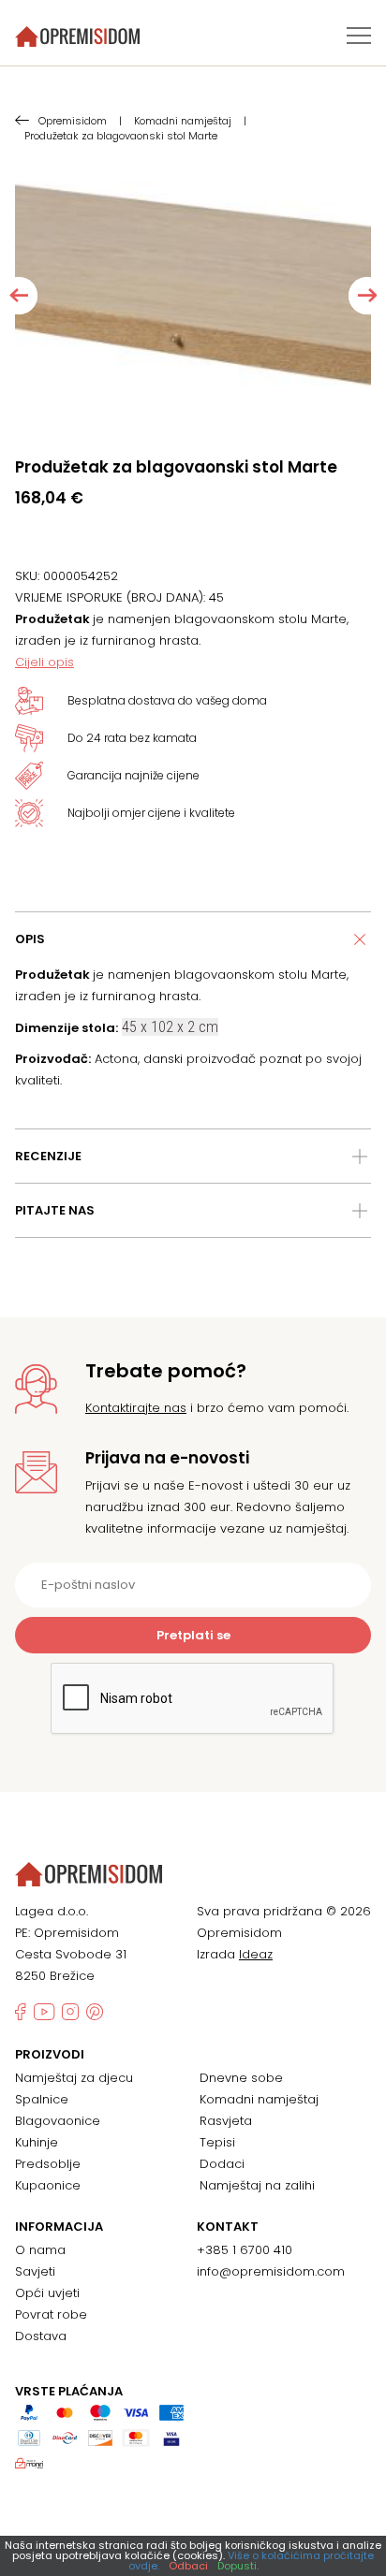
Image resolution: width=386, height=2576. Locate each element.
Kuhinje (37, 2142)
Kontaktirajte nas (136, 1408)
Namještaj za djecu (74, 2078)
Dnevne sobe (241, 2078)
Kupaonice (48, 2185)
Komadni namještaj (259, 2099)
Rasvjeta (226, 2121)
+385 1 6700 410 (245, 2250)
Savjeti (35, 2271)
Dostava (41, 2336)
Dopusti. (238, 2566)
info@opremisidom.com (271, 2271)
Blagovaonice (58, 2121)
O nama (40, 2250)
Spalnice (42, 2099)
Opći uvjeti (47, 2293)
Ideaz (256, 1954)
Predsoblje (48, 2164)
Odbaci (188, 2566)
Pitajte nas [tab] (55, 1210)
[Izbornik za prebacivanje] (359, 36)
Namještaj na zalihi (257, 2185)
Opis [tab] (30, 939)
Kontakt (228, 2227)
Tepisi (217, 2142)
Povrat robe (51, 2314)
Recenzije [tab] (48, 1156)
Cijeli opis (45, 662)
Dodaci (222, 2164)
